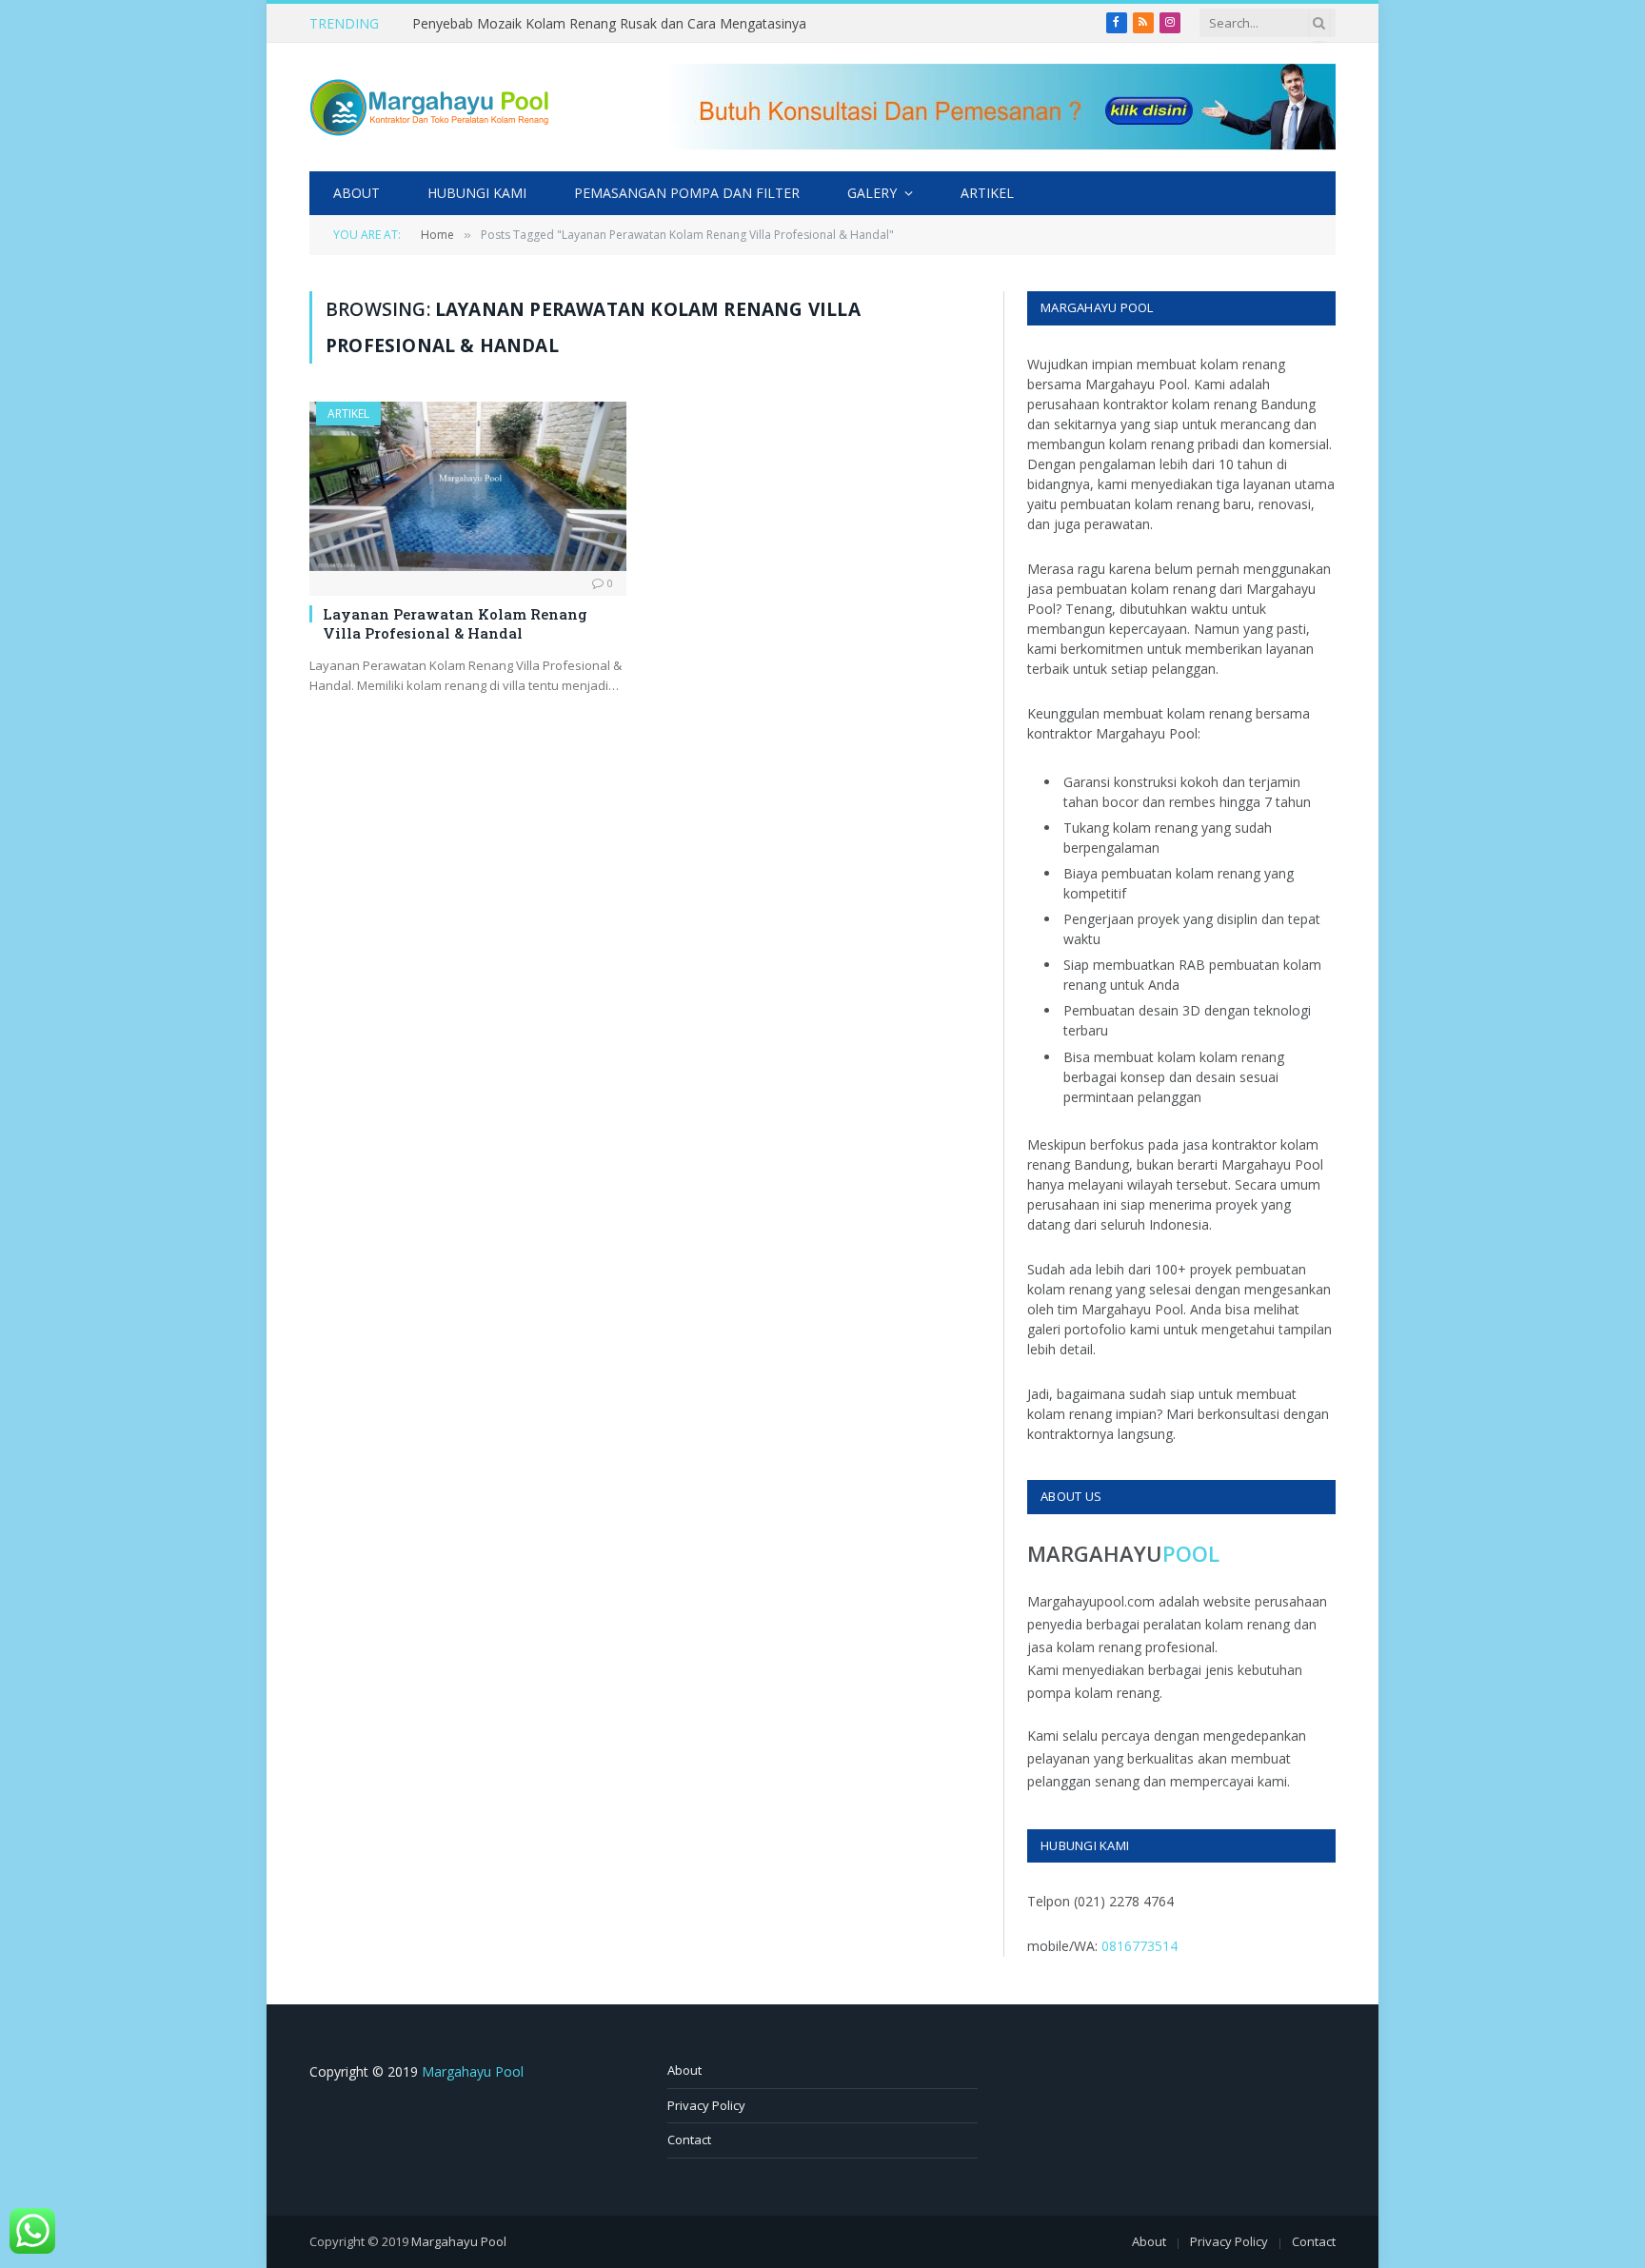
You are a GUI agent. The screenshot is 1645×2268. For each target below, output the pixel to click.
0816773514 (1140, 1946)
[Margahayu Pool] (429, 108)
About (357, 193)
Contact (689, 2140)
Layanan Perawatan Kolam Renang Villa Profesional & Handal (455, 623)
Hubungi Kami (477, 193)
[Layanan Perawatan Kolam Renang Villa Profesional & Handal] (468, 486)
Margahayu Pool (473, 2071)
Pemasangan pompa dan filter (687, 193)
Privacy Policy (706, 2105)
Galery (872, 193)
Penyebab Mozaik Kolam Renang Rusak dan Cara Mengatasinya (609, 24)
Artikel (987, 193)
